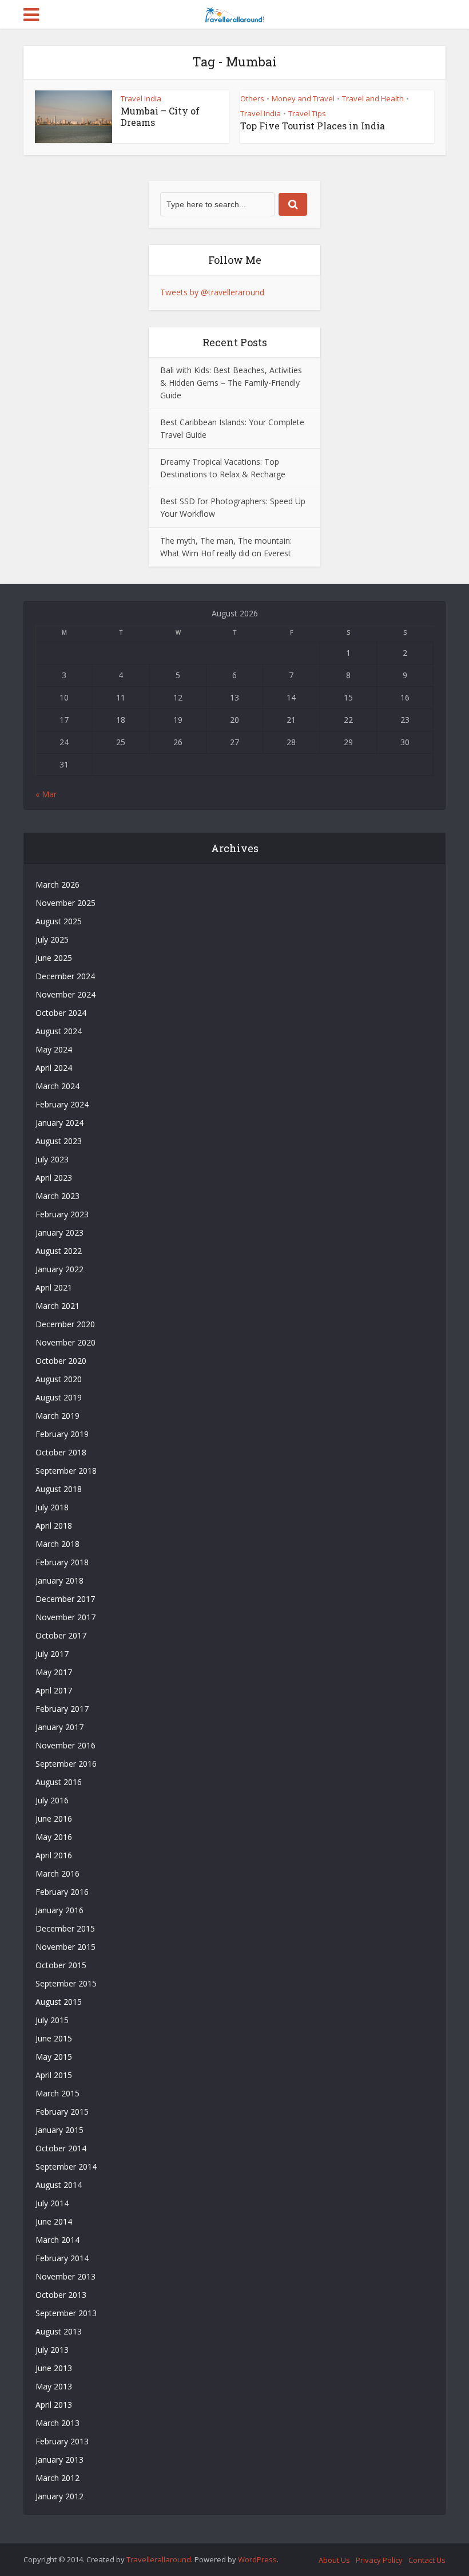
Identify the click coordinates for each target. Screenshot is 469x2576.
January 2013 (59, 2460)
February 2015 (62, 2112)
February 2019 (62, 1434)
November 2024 (65, 994)
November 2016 (65, 1745)
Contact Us (427, 2560)
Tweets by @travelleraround (212, 292)
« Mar (46, 794)
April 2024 (54, 1068)
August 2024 (59, 1031)
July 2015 (52, 2020)
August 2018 (59, 1489)
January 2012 (59, 2496)
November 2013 (65, 2276)
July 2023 (52, 1159)
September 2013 (66, 2313)
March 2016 (57, 1873)
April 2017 (54, 1690)
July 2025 (52, 939)
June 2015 (54, 2038)
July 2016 (52, 1800)
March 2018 (57, 1544)
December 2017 (65, 1599)
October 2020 (61, 1361)
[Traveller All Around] (234, 13)
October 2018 (61, 1452)
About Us (334, 2560)
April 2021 (54, 1287)
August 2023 (59, 1141)
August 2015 (59, 2002)
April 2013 (54, 2405)
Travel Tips (307, 113)
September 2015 (66, 1983)
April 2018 (54, 1526)
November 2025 (65, 903)
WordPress (257, 2559)
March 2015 (57, 2093)
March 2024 (57, 1086)
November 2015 (65, 1947)
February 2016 (62, 1892)
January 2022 (59, 1269)
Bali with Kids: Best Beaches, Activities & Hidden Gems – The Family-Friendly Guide (231, 383)
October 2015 (61, 1965)
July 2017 (52, 1654)
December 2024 (65, 976)
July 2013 (52, 2350)
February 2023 (62, 1214)
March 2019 (57, 1416)
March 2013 (57, 2423)
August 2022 (59, 1251)
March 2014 (57, 2240)
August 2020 (59, 1379)
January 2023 (59, 1232)
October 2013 (61, 2295)
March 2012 (57, 2478)
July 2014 (52, 2203)
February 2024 (62, 1104)
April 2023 (54, 1178)
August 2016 (59, 1782)
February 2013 (62, 2441)
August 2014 (59, 2185)
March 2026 (57, 885)
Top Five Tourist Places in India (313, 126)
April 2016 (54, 1855)
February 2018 (62, 1562)
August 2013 (59, 2331)
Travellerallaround (159, 2559)
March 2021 (57, 1306)
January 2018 (59, 1580)
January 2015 (59, 2130)
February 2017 (62, 1709)
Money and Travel (303, 98)
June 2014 (54, 2221)
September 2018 (66, 1471)
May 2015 (54, 2057)
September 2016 (66, 1764)
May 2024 (54, 1049)
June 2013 (54, 2368)
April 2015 (54, 2075)
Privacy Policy (379, 2560)
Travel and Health (373, 98)
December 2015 (65, 1928)
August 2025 (59, 921)
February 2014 (62, 2258)
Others (252, 98)
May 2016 (54, 1837)
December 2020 (65, 1324)
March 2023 (57, 1196)
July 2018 (52, 1507)
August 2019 (59, 1397)
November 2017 (65, 1617)
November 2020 (65, 1342)
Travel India (141, 98)
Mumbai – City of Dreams (160, 116)
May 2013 (54, 2386)
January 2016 (59, 1910)
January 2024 (59, 1123)
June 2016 (54, 1819)
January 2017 (59, 1727)
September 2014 (66, 2167)
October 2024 (61, 1013)
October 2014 (61, 2148)
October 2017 (61, 1635)
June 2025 (54, 958)
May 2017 (54, 1672)
